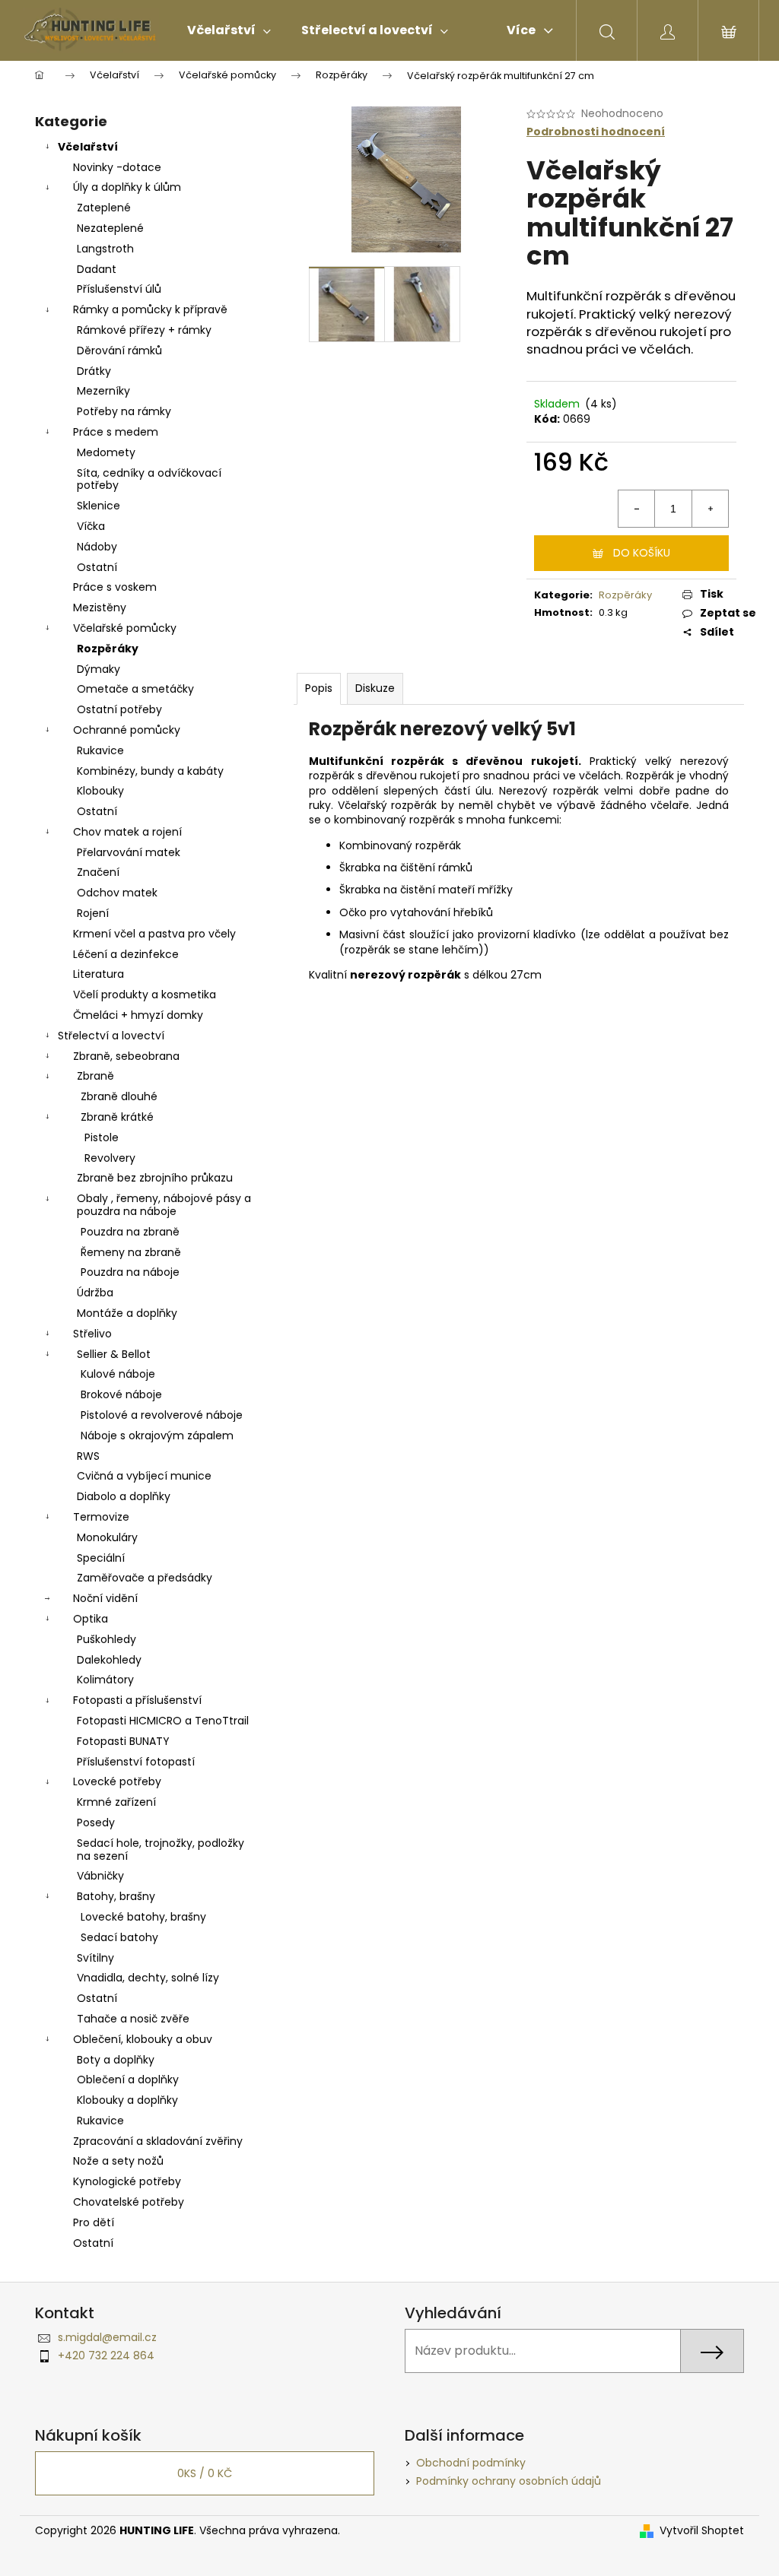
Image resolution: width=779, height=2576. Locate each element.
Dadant (97, 269)
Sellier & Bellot (114, 1354)
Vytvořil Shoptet (702, 2531)
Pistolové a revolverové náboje (162, 1415)
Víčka (91, 526)
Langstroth (105, 249)
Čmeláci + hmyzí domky (138, 1015)
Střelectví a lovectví (111, 1036)
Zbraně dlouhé (119, 1096)
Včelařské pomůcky (125, 628)
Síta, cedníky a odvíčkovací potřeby (149, 479)
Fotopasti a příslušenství (137, 1700)
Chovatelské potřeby (129, 2202)
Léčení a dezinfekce (126, 954)
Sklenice (99, 506)
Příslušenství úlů (119, 289)
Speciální (101, 1558)
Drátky (94, 371)
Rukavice (100, 750)
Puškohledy (107, 1639)
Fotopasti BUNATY (123, 1741)
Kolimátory (105, 1680)
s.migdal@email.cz (107, 2337)
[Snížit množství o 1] (637, 509)
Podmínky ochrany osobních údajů (509, 2481)
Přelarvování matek (129, 852)
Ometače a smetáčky (135, 689)
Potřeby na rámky (124, 411)
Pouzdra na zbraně (130, 1232)
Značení (98, 872)
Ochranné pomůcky (127, 730)
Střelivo (92, 1334)
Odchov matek (117, 893)
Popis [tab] (319, 688)
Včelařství (88, 147)
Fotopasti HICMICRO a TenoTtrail (163, 1721)
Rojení (93, 913)
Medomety (106, 452)
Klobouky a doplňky (127, 2100)
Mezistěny (100, 608)
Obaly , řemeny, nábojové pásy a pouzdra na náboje (164, 1205)
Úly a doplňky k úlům (127, 187)
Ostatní (97, 567)
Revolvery (110, 1158)
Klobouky (100, 791)
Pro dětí (94, 2222)
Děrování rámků (119, 351)
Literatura (99, 974)
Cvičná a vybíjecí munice (144, 1476)
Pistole (102, 1137)
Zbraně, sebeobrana (126, 1056)
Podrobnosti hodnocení (596, 132)
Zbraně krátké (117, 1117)
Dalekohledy (109, 1660)
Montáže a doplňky (127, 1313)
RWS (88, 1456)
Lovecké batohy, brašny (143, 1917)
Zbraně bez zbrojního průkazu (155, 1178)
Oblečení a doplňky (128, 2080)
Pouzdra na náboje (130, 1272)
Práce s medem (116, 432)
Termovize (101, 1517)
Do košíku (642, 553)
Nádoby (97, 547)
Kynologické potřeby (127, 2181)
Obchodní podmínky (471, 2463)
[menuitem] (229, 30)
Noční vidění (105, 1598)
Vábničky (100, 1876)
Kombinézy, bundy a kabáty (150, 771)
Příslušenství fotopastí (136, 1762)
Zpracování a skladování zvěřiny (158, 2141)
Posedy (96, 1823)
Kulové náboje (118, 1374)
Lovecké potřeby (117, 1781)
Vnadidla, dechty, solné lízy (148, 1978)
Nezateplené (110, 228)
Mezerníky (103, 391)
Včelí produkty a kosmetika (145, 995)
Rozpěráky (108, 649)
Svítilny (95, 1958)
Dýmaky (99, 669)
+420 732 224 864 (106, 2356)
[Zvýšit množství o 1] (710, 509)
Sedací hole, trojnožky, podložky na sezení (161, 1850)
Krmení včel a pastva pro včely (154, 934)
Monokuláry (107, 1537)
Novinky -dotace (117, 167)
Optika (91, 1619)
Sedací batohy (119, 1937)
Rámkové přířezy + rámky (144, 330)
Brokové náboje (121, 1394)
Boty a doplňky (116, 2060)
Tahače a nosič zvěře (133, 2019)
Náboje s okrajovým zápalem (157, 1436)
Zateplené (104, 208)
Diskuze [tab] (375, 688)
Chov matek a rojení (127, 832)
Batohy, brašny (116, 1896)
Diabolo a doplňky (124, 1496)
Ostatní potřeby (119, 709)
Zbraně (95, 1076)
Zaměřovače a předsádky (145, 1578)
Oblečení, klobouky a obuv (143, 2039)
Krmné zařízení (116, 1802)
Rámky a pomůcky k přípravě (150, 309)
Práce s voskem (115, 587)
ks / (205, 2473)
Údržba (95, 1293)
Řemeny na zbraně (131, 1252)
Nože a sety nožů (118, 2161)
